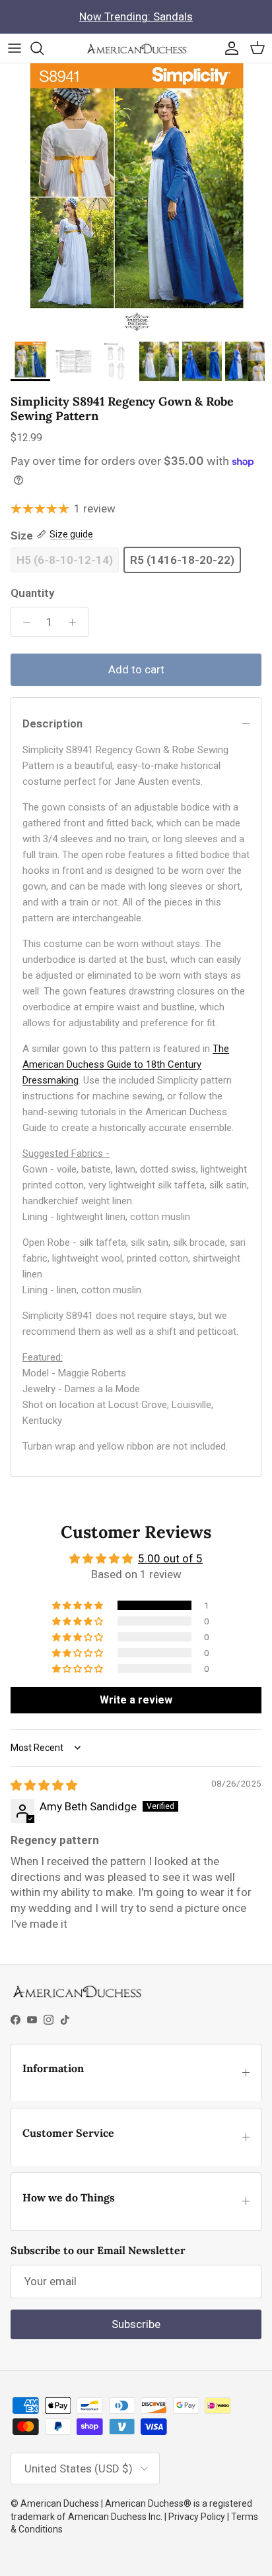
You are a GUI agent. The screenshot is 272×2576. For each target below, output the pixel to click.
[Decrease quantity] (23, 622)
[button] (79, 1605)
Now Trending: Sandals (136, 16)
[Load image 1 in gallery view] (136, 199)
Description (52, 723)
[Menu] (15, 48)
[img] (44, 1785)
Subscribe (136, 2324)
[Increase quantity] (76, 622)
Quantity (32, 593)
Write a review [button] (136, 1700)
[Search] (44, 48)
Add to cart (136, 669)
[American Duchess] (136, 48)
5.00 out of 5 (170, 1558)
